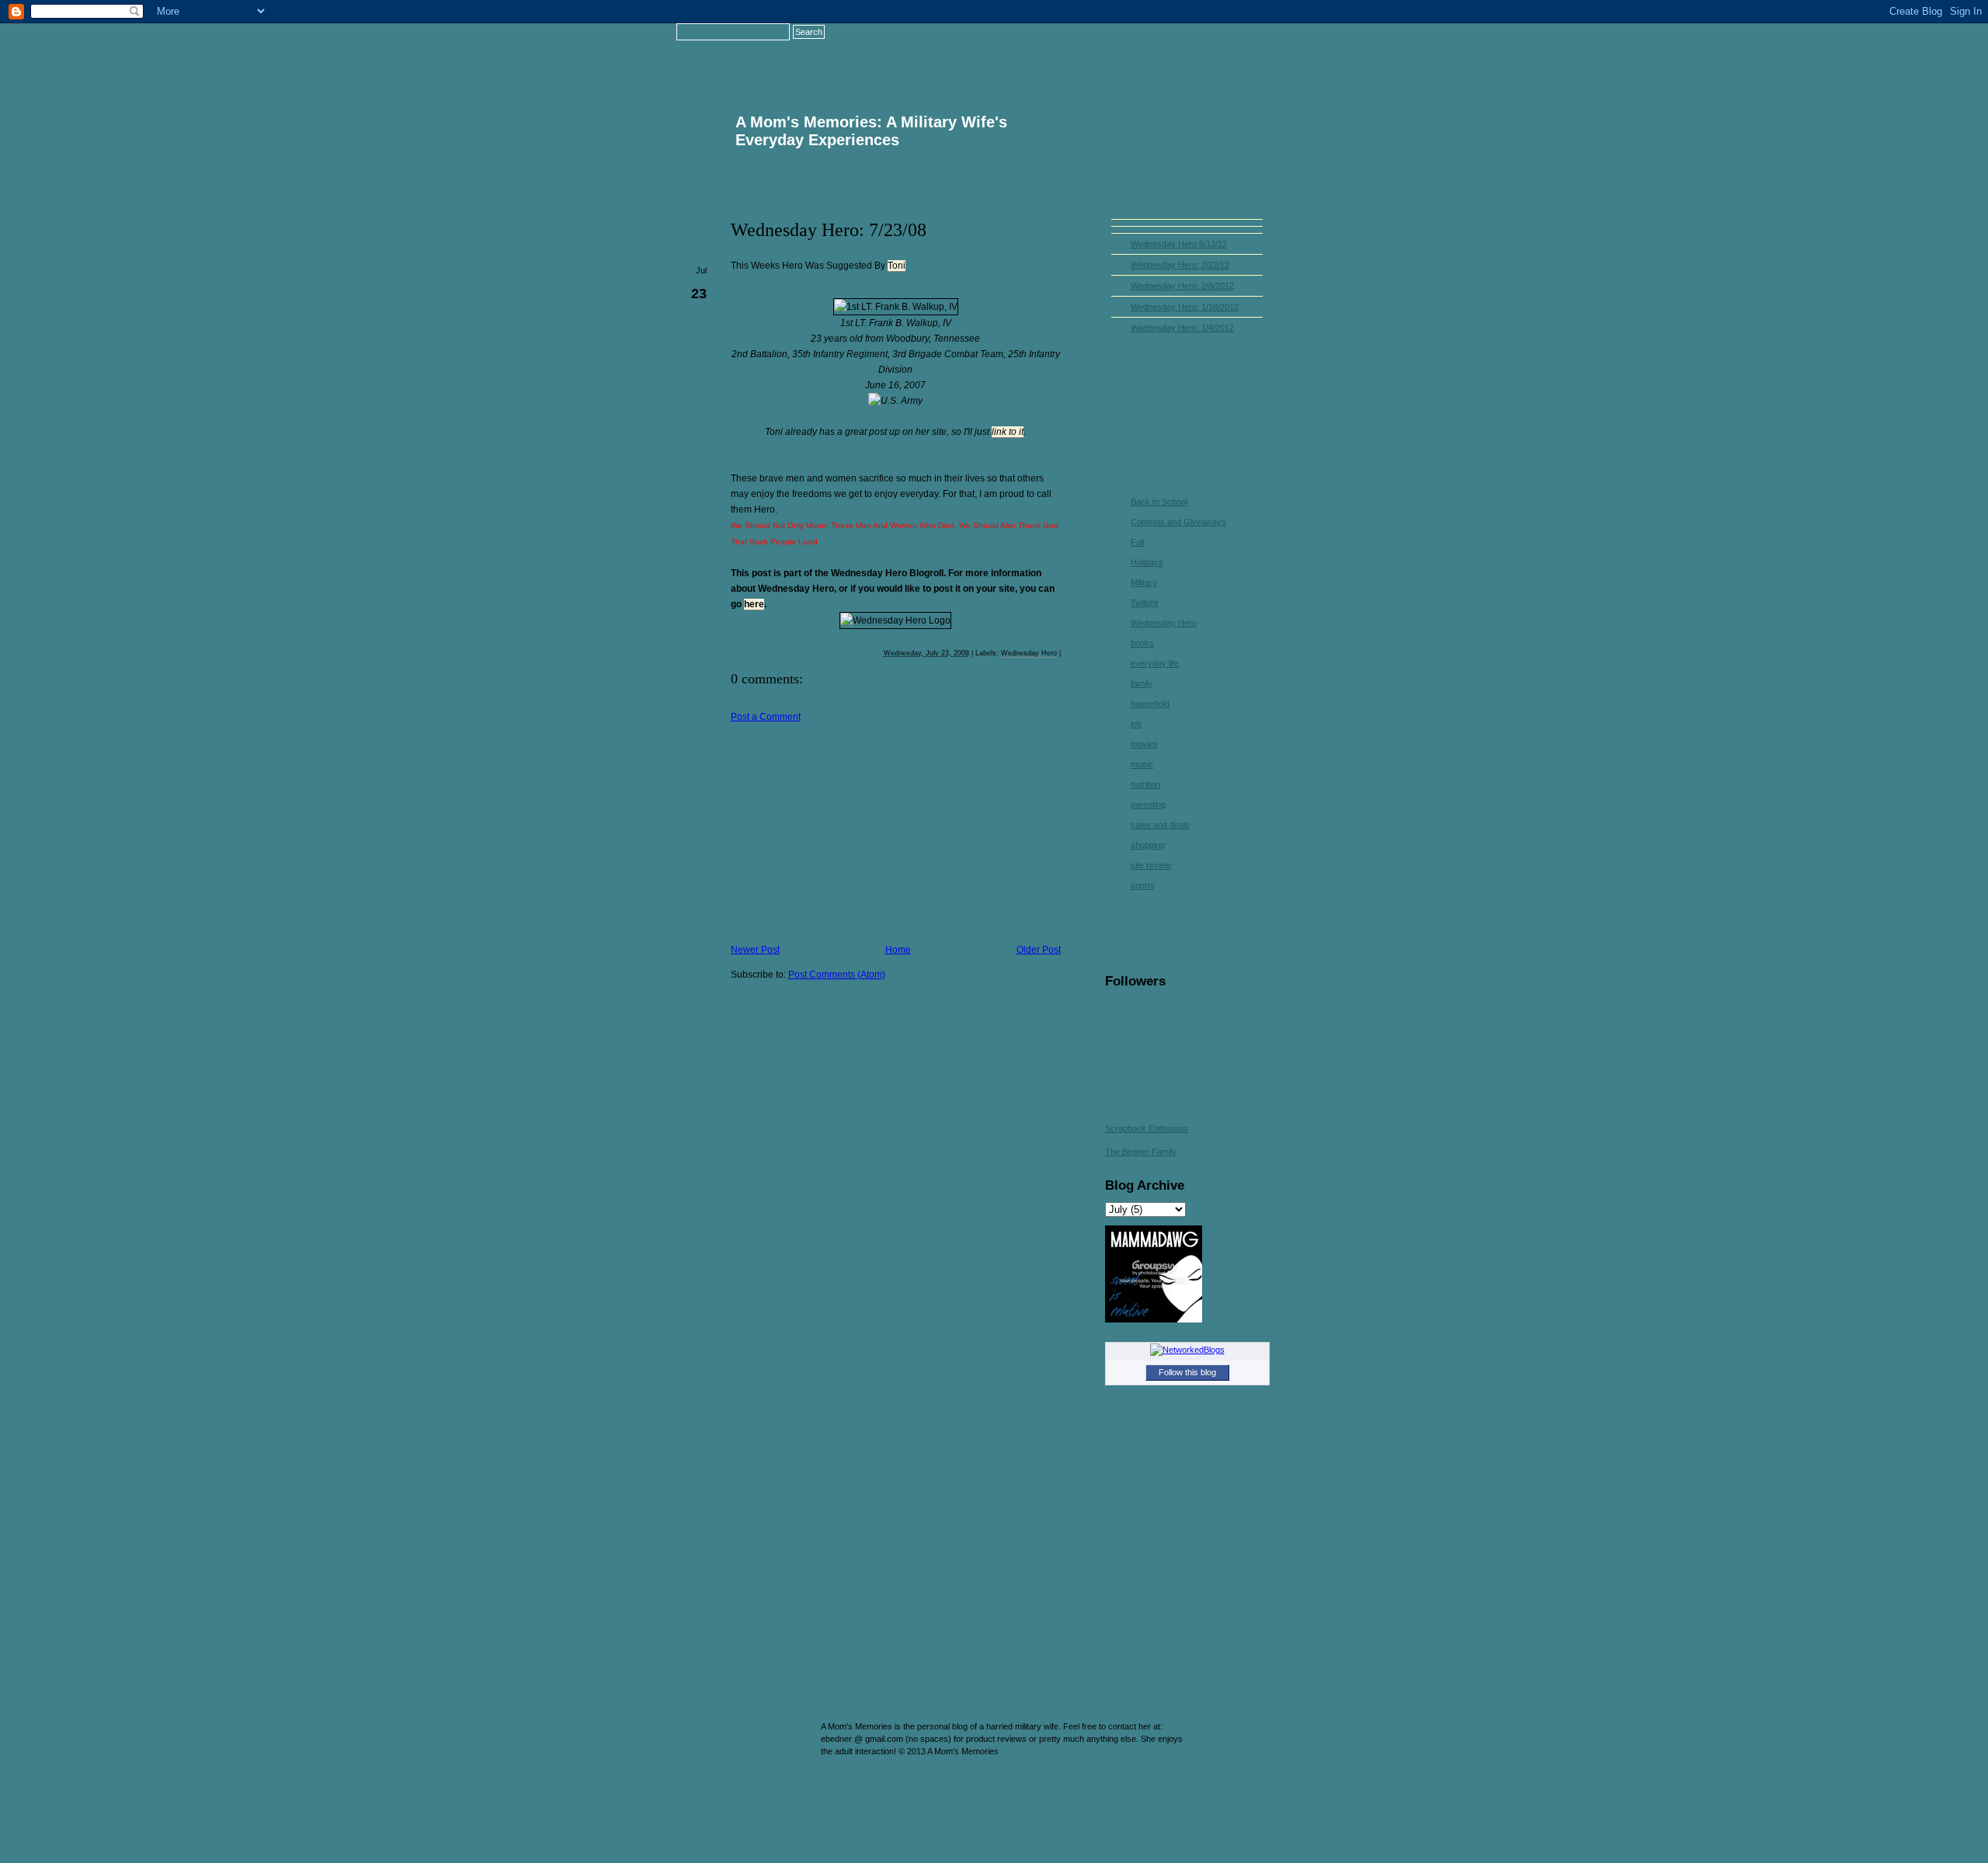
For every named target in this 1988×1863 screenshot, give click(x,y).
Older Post (1039, 950)
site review (1151, 865)
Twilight (1144, 603)
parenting (1148, 805)
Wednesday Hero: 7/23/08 (829, 230)
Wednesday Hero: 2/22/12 (1180, 265)
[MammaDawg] (1154, 1319)
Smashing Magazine (1253, 1778)
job (1136, 724)
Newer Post (755, 950)
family (1142, 683)
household (1150, 704)
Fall (1137, 542)
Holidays (1147, 562)
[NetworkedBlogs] (1187, 1350)
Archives (1239, 50)
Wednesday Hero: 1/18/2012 (1185, 307)
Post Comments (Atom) (837, 975)
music (1142, 764)
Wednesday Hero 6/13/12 (1179, 244)
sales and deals (1160, 825)
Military (1144, 582)
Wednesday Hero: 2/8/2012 (1182, 286)
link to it (1008, 432)
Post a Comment (766, 717)
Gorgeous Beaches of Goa (790, 1771)
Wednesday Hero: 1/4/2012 (1182, 328)
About (1156, 50)
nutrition (1145, 784)
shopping (1148, 845)
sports (1143, 885)
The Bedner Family (1141, 1152)
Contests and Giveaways (1178, 522)
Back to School (1159, 502)
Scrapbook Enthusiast (1147, 1128)
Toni (897, 266)
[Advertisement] (847, 831)
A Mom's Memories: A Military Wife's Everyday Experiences (871, 131)
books (1142, 643)
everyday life (1155, 663)
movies (1144, 744)
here (754, 604)
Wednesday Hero (1029, 653)
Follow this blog (1187, 1372)
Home (1073, 50)
